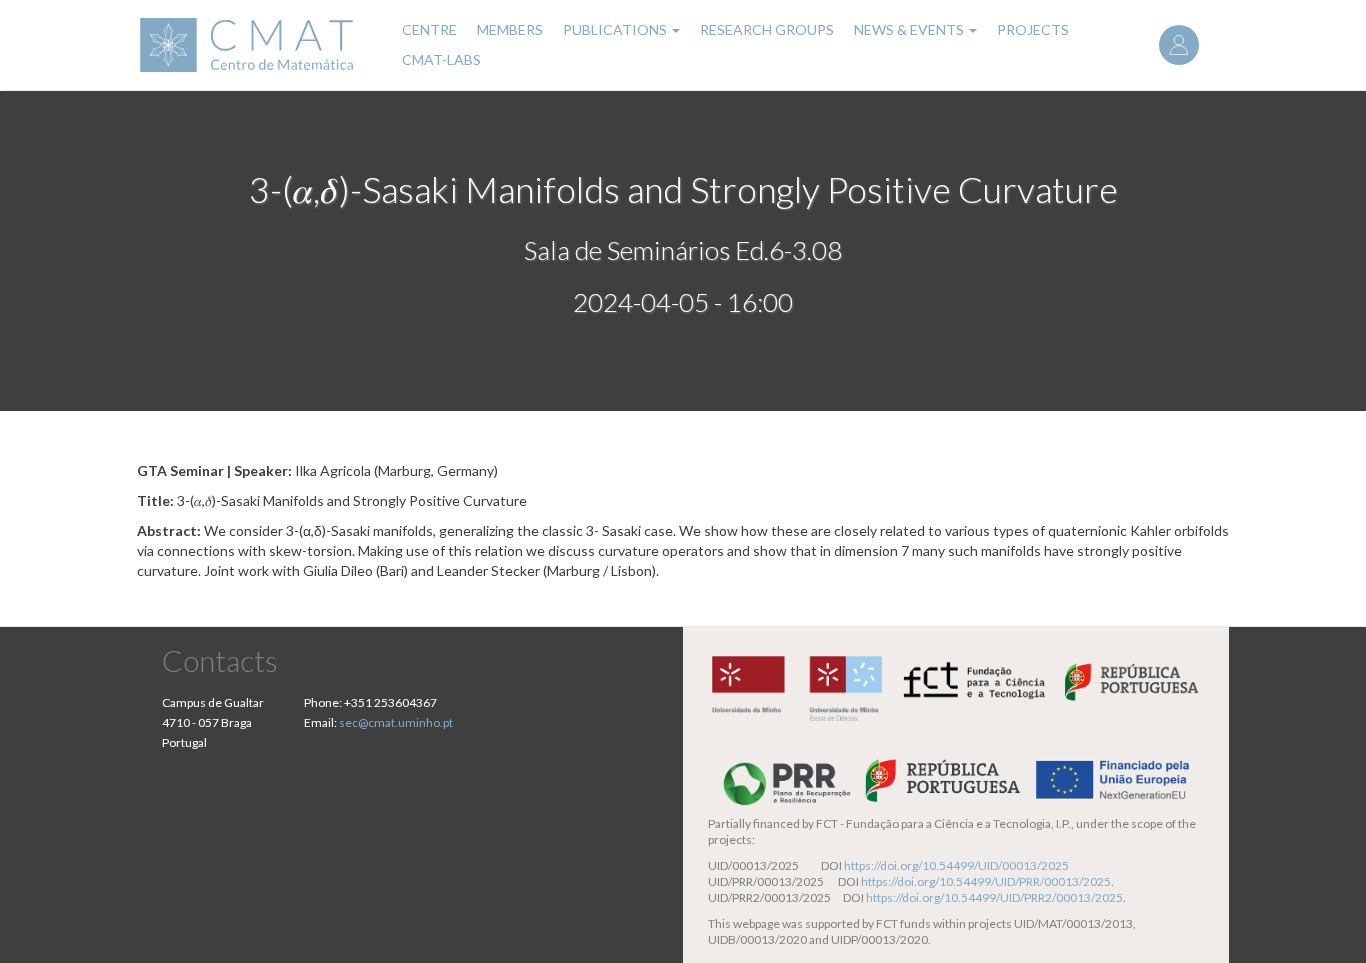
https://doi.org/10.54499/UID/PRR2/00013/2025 (994, 897)
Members (510, 29)
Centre (429, 29)
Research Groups (767, 29)
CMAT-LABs (441, 59)
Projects (1033, 29)
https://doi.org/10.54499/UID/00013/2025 (956, 865)
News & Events (910, 29)
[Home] (257, 45)
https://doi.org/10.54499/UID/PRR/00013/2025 (986, 881)
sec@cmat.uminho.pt (396, 722)
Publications (616, 29)
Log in (1179, 45)
